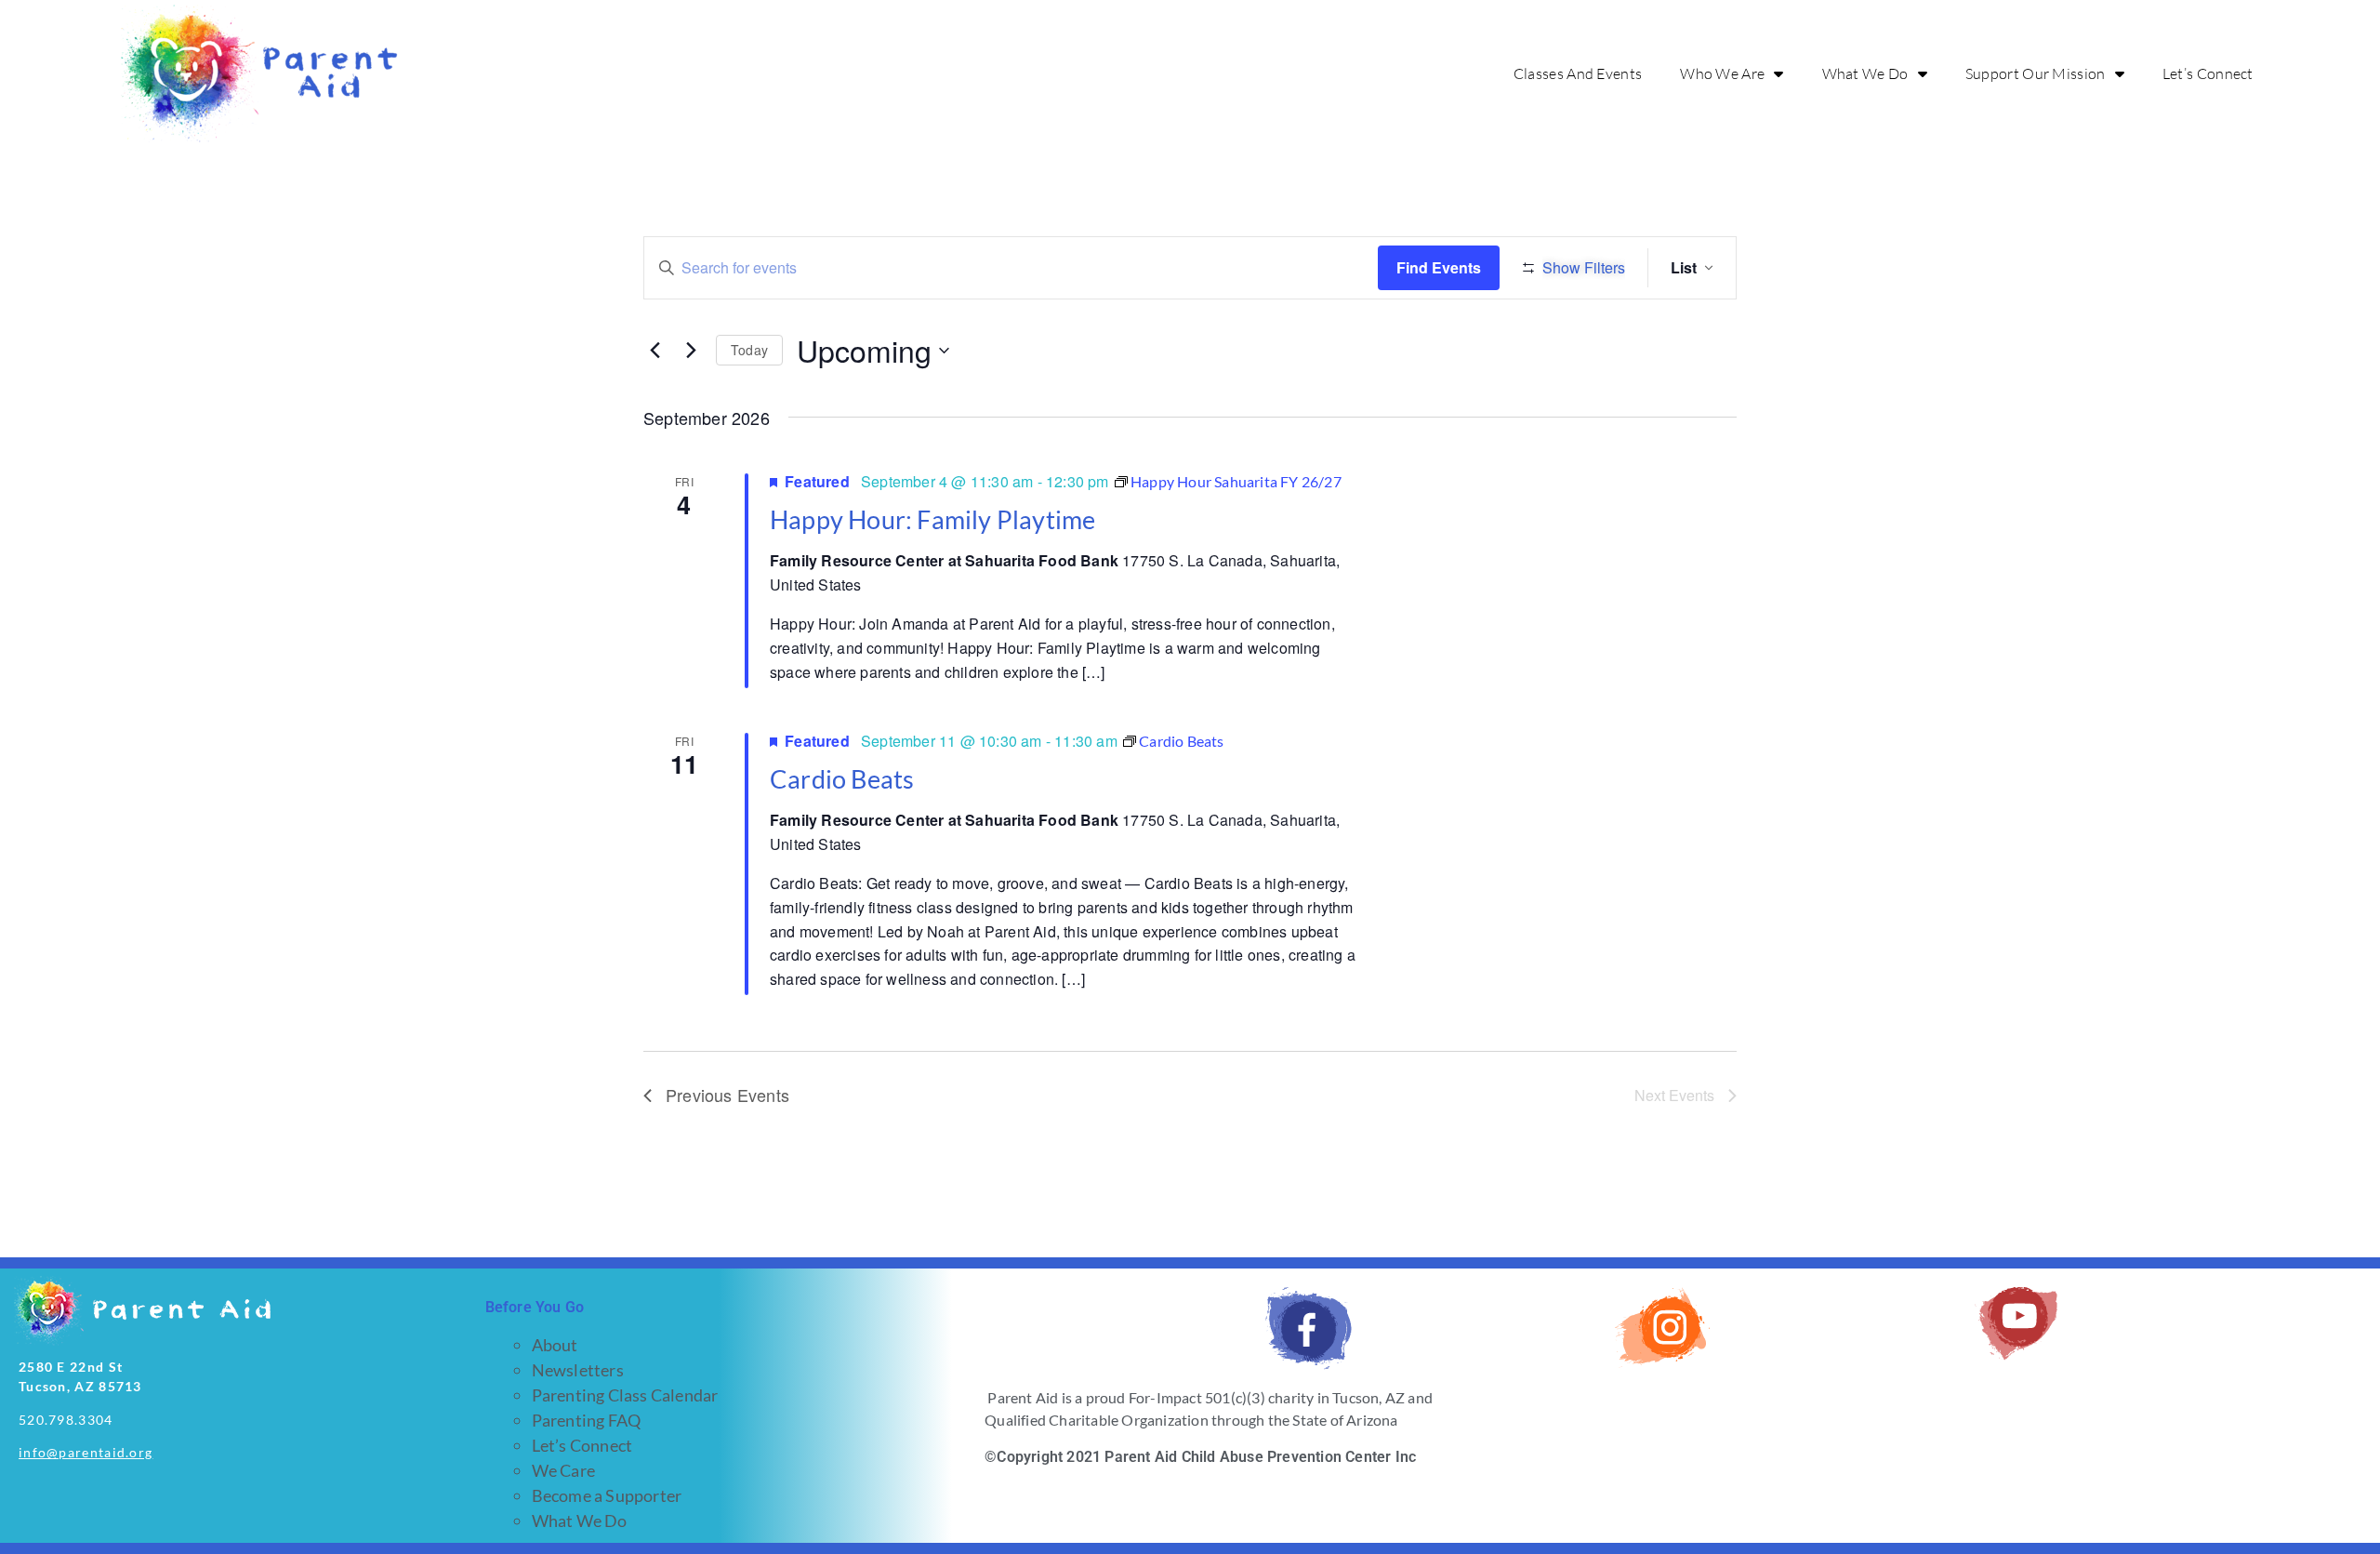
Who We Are (1722, 73)
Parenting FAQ (587, 1420)
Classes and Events (1578, 73)
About (555, 1345)
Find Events (1439, 267)
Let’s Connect (2208, 73)
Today (749, 350)
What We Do (1865, 73)
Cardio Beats (842, 779)
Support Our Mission (2036, 73)
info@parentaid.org (86, 1452)
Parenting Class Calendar (625, 1395)
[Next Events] (691, 351)
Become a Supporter (607, 1495)
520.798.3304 (66, 1420)
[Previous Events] (654, 351)
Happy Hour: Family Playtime (932, 519)
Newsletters (578, 1370)
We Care (563, 1470)
